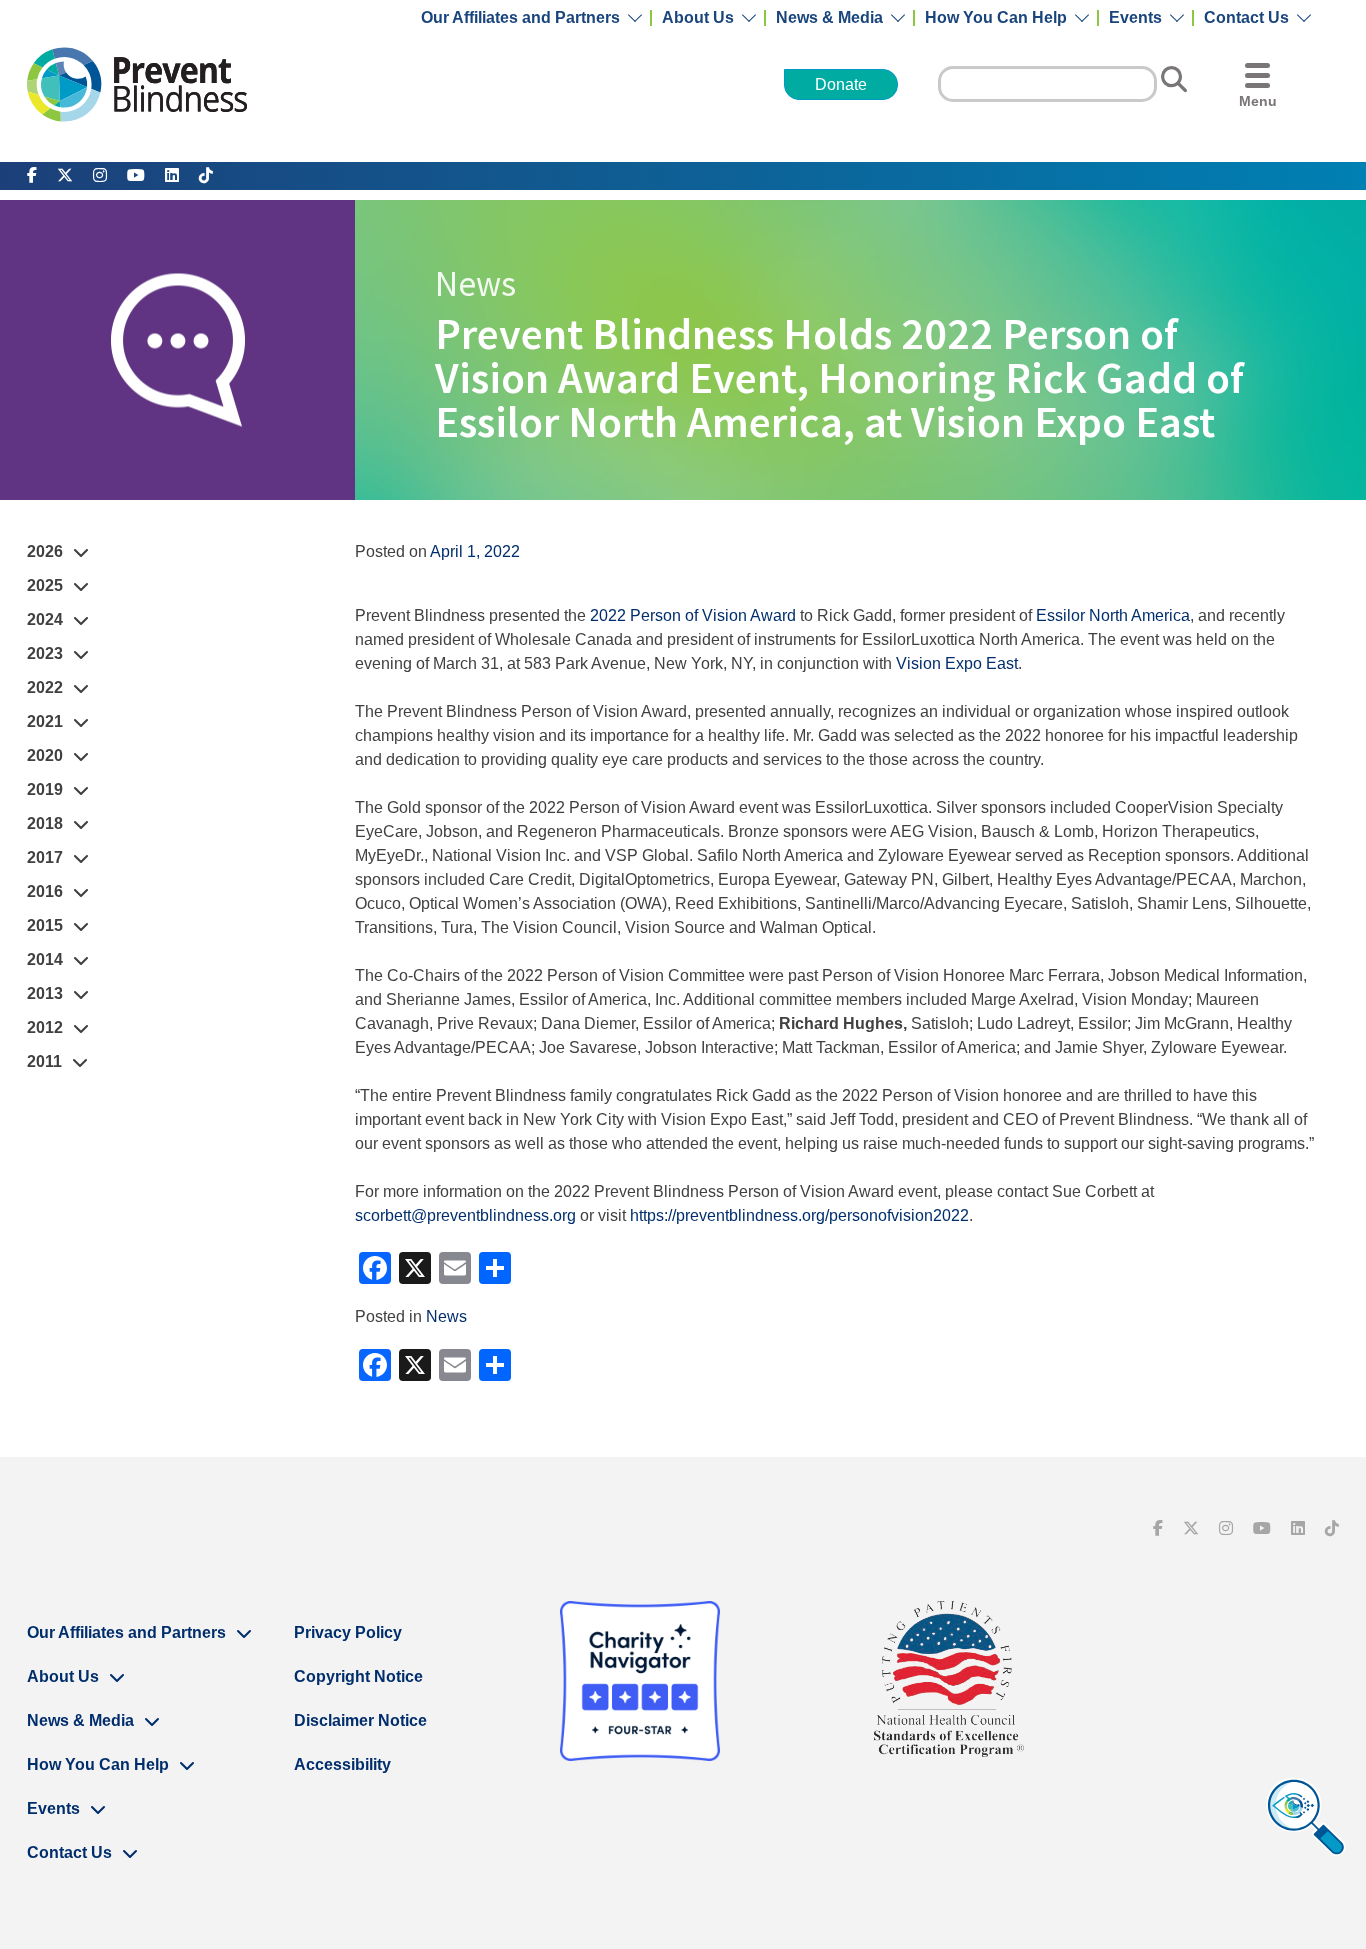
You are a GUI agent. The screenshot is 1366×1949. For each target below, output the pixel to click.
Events (1135, 18)
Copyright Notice (358, 1676)
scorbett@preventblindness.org (465, 1215)
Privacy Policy (348, 1632)
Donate (841, 84)
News (446, 1316)
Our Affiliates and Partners (520, 18)
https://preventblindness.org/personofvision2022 (799, 1215)
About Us (698, 18)
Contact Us (1246, 18)
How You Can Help (996, 18)
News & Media (829, 18)
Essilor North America (1113, 615)
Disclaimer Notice (360, 1720)
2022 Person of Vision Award (693, 615)
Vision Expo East (957, 663)
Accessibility (342, 1764)
